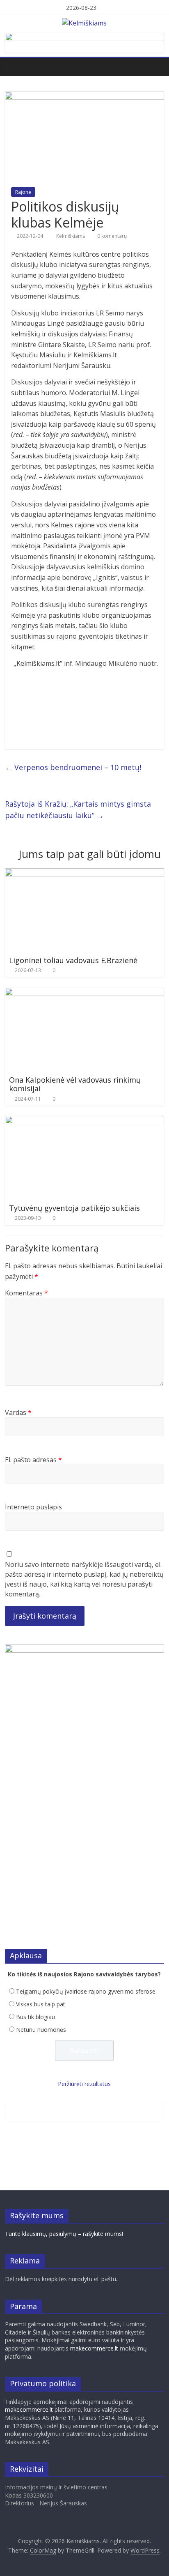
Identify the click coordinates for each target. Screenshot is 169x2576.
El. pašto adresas (33, 1460)
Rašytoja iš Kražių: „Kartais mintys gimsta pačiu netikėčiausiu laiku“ (78, 810)
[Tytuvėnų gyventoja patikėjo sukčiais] (84, 1121)
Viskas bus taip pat (41, 2004)
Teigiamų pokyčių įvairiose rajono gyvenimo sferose (86, 1991)
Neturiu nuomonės (41, 2030)
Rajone (23, 192)
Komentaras (26, 1293)
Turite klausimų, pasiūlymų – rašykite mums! (64, 2234)
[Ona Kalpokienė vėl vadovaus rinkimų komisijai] (84, 993)
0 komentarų (111, 236)
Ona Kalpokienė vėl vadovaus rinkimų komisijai (75, 1084)
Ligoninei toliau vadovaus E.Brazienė (73, 960)
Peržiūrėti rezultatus (84, 2084)
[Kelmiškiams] (13, 67)
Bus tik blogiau (35, 2017)
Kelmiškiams (71, 236)
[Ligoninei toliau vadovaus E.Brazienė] (84, 873)
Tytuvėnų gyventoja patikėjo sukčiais (74, 1208)
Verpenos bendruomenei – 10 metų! (73, 767)
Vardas (18, 1412)
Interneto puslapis (33, 1507)
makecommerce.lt (94, 2348)
